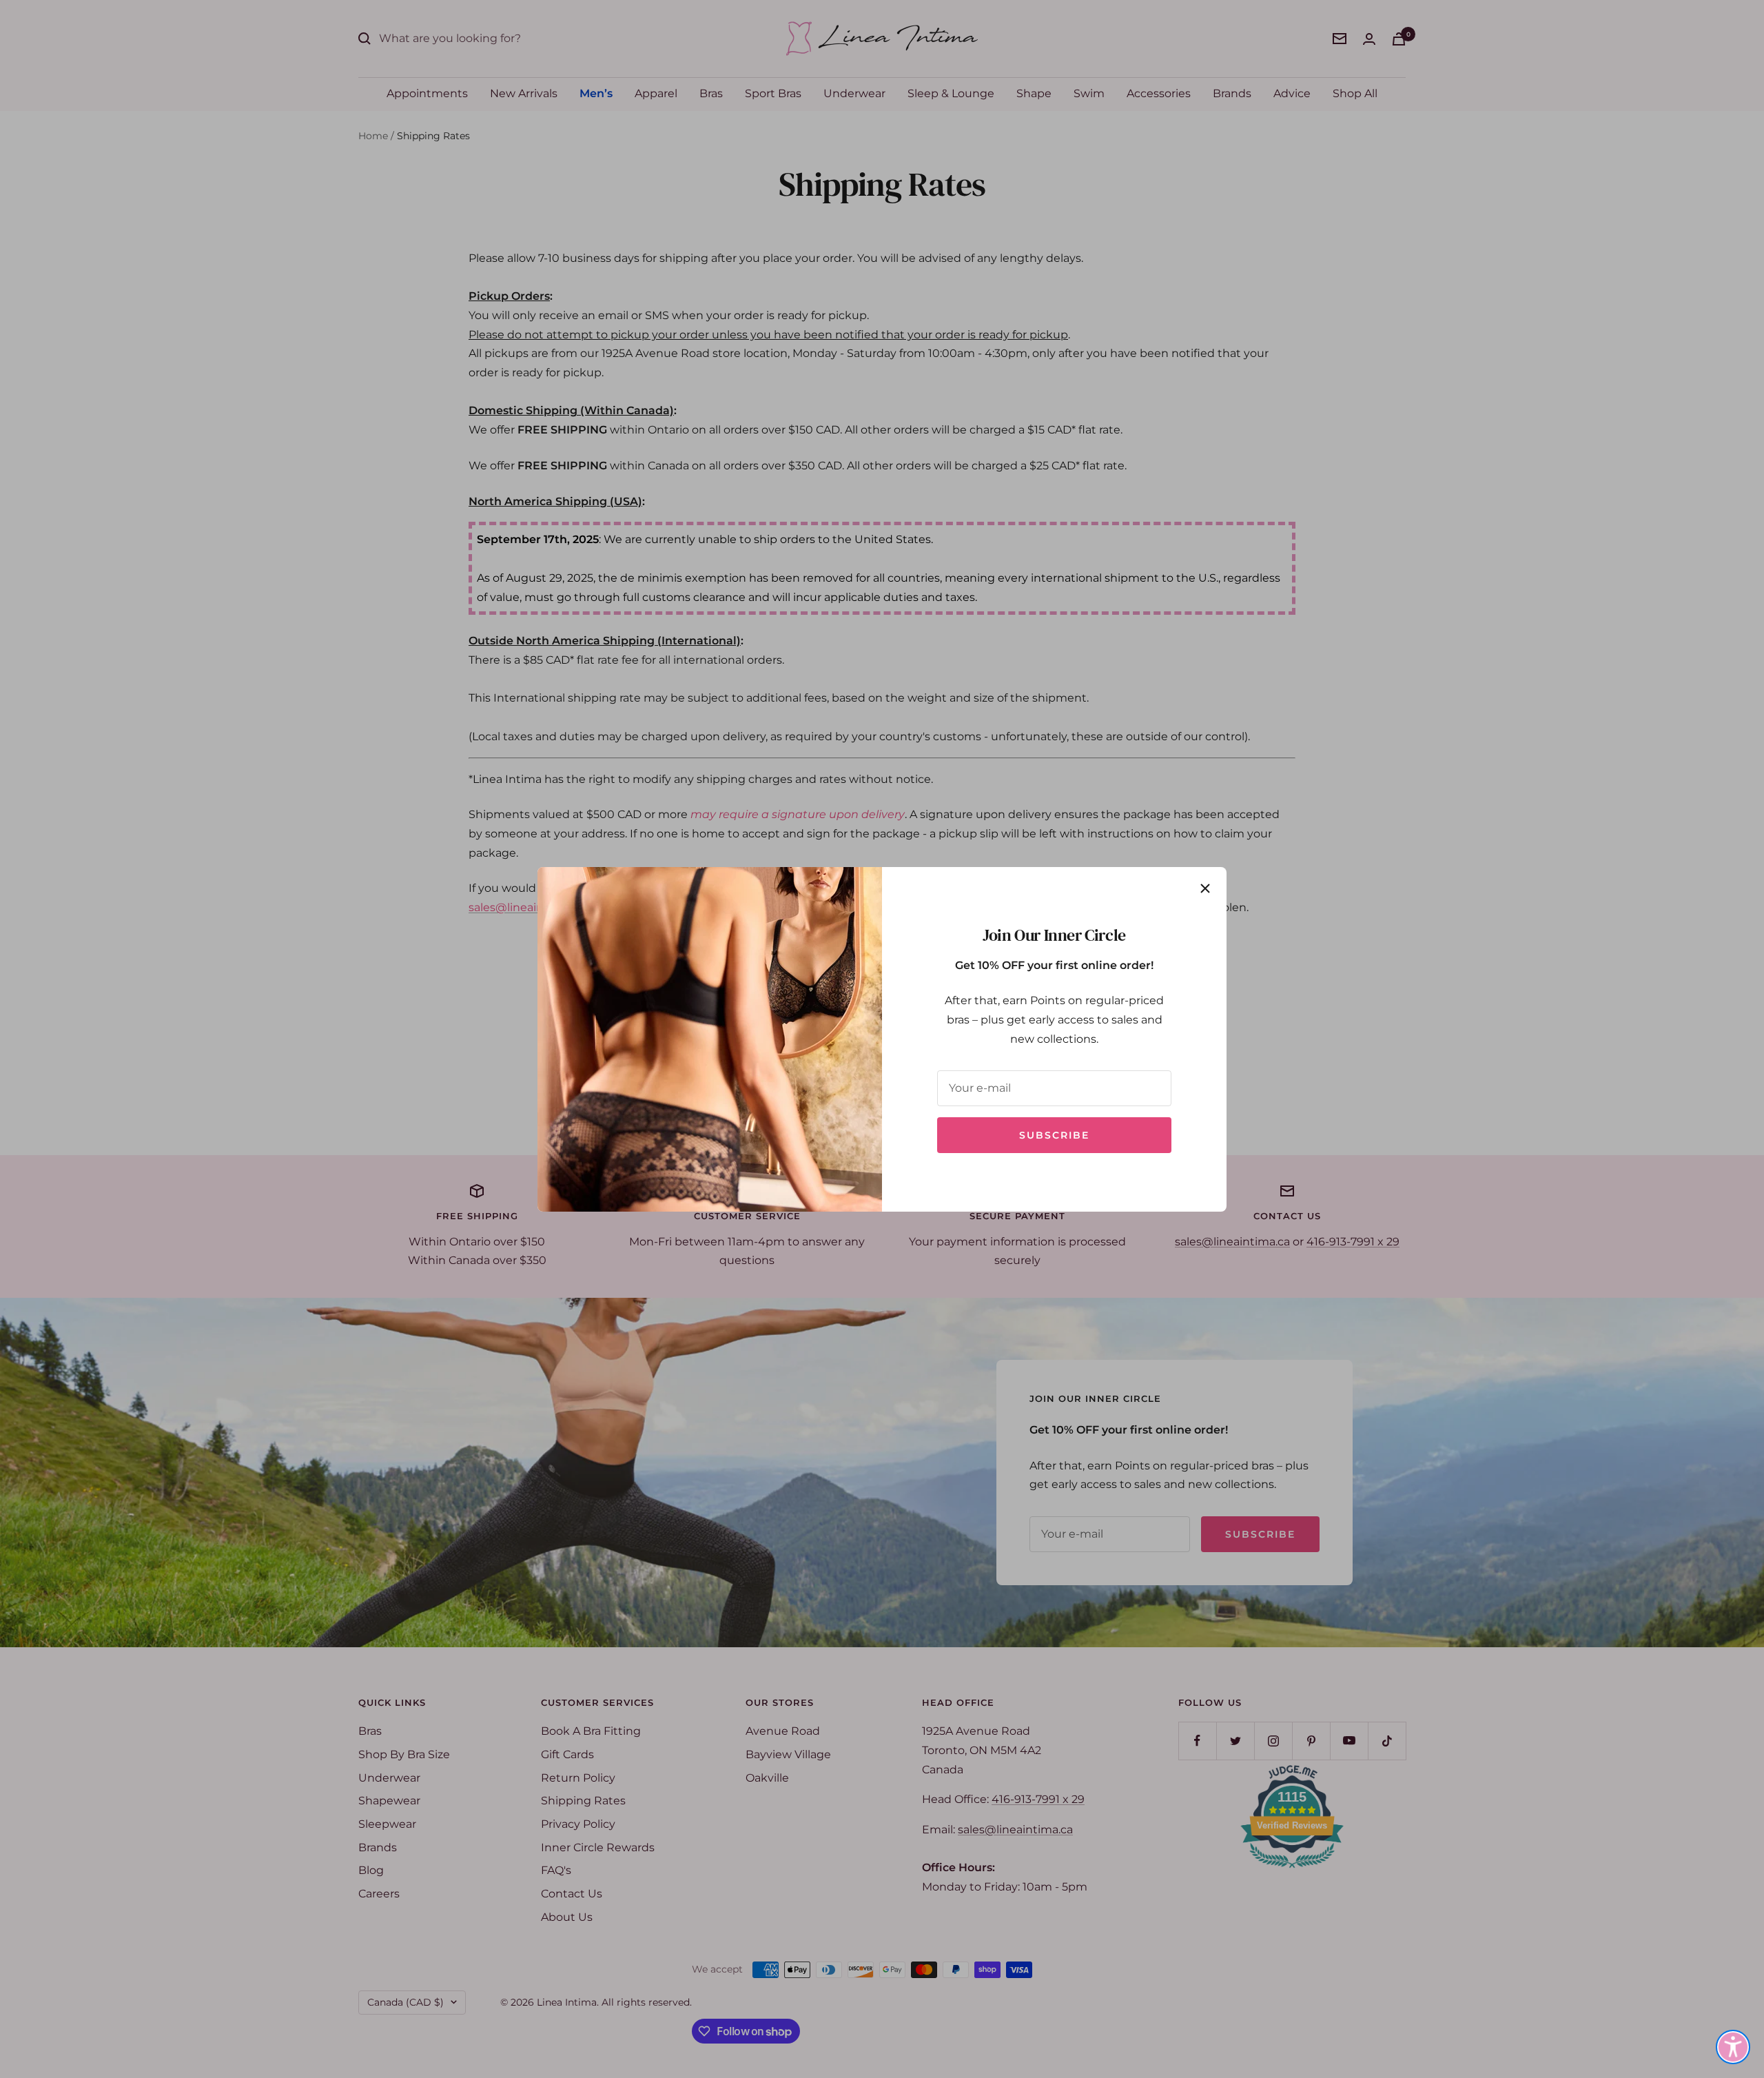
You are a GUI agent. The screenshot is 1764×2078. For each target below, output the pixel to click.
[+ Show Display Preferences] (1733, 2047)
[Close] (1205, 888)
